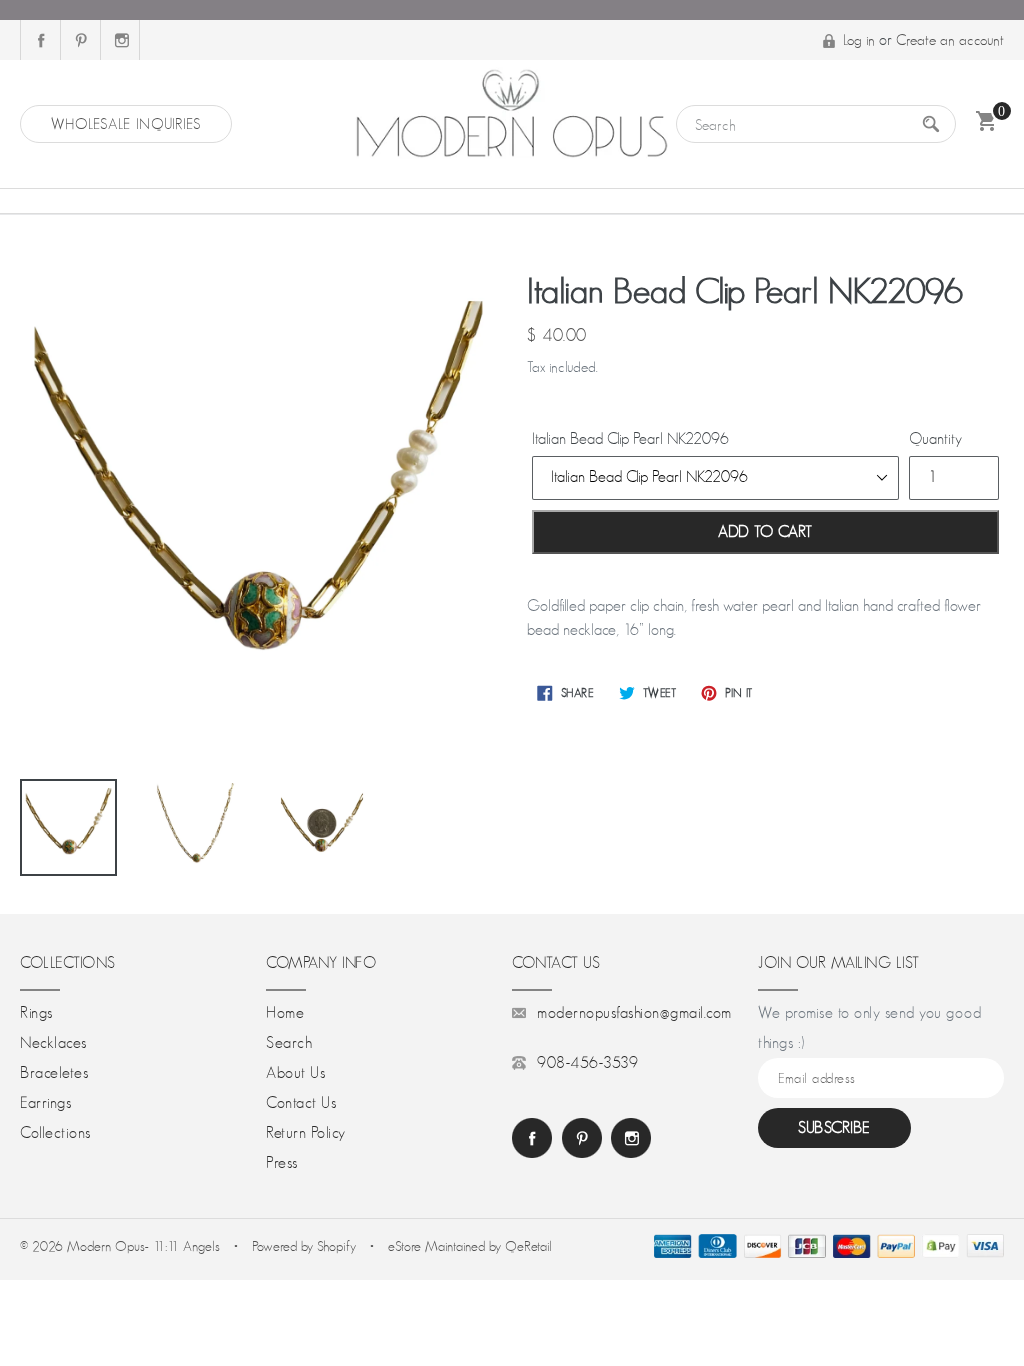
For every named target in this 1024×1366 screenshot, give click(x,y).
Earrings (45, 1103)
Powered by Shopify (304, 1246)
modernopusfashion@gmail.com (634, 1013)
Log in (859, 39)
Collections (55, 1133)
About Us (295, 1073)
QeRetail (528, 1246)
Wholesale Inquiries (126, 123)
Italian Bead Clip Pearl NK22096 (630, 439)
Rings (36, 1013)
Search (289, 1043)
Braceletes (54, 1073)
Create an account (950, 39)
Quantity (935, 439)
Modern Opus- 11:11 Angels (145, 1246)
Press (282, 1163)
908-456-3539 (587, 1063)
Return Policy (306, 1133)
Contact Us (301, 1103)
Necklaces (53, 1043)
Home (285, 1013)
